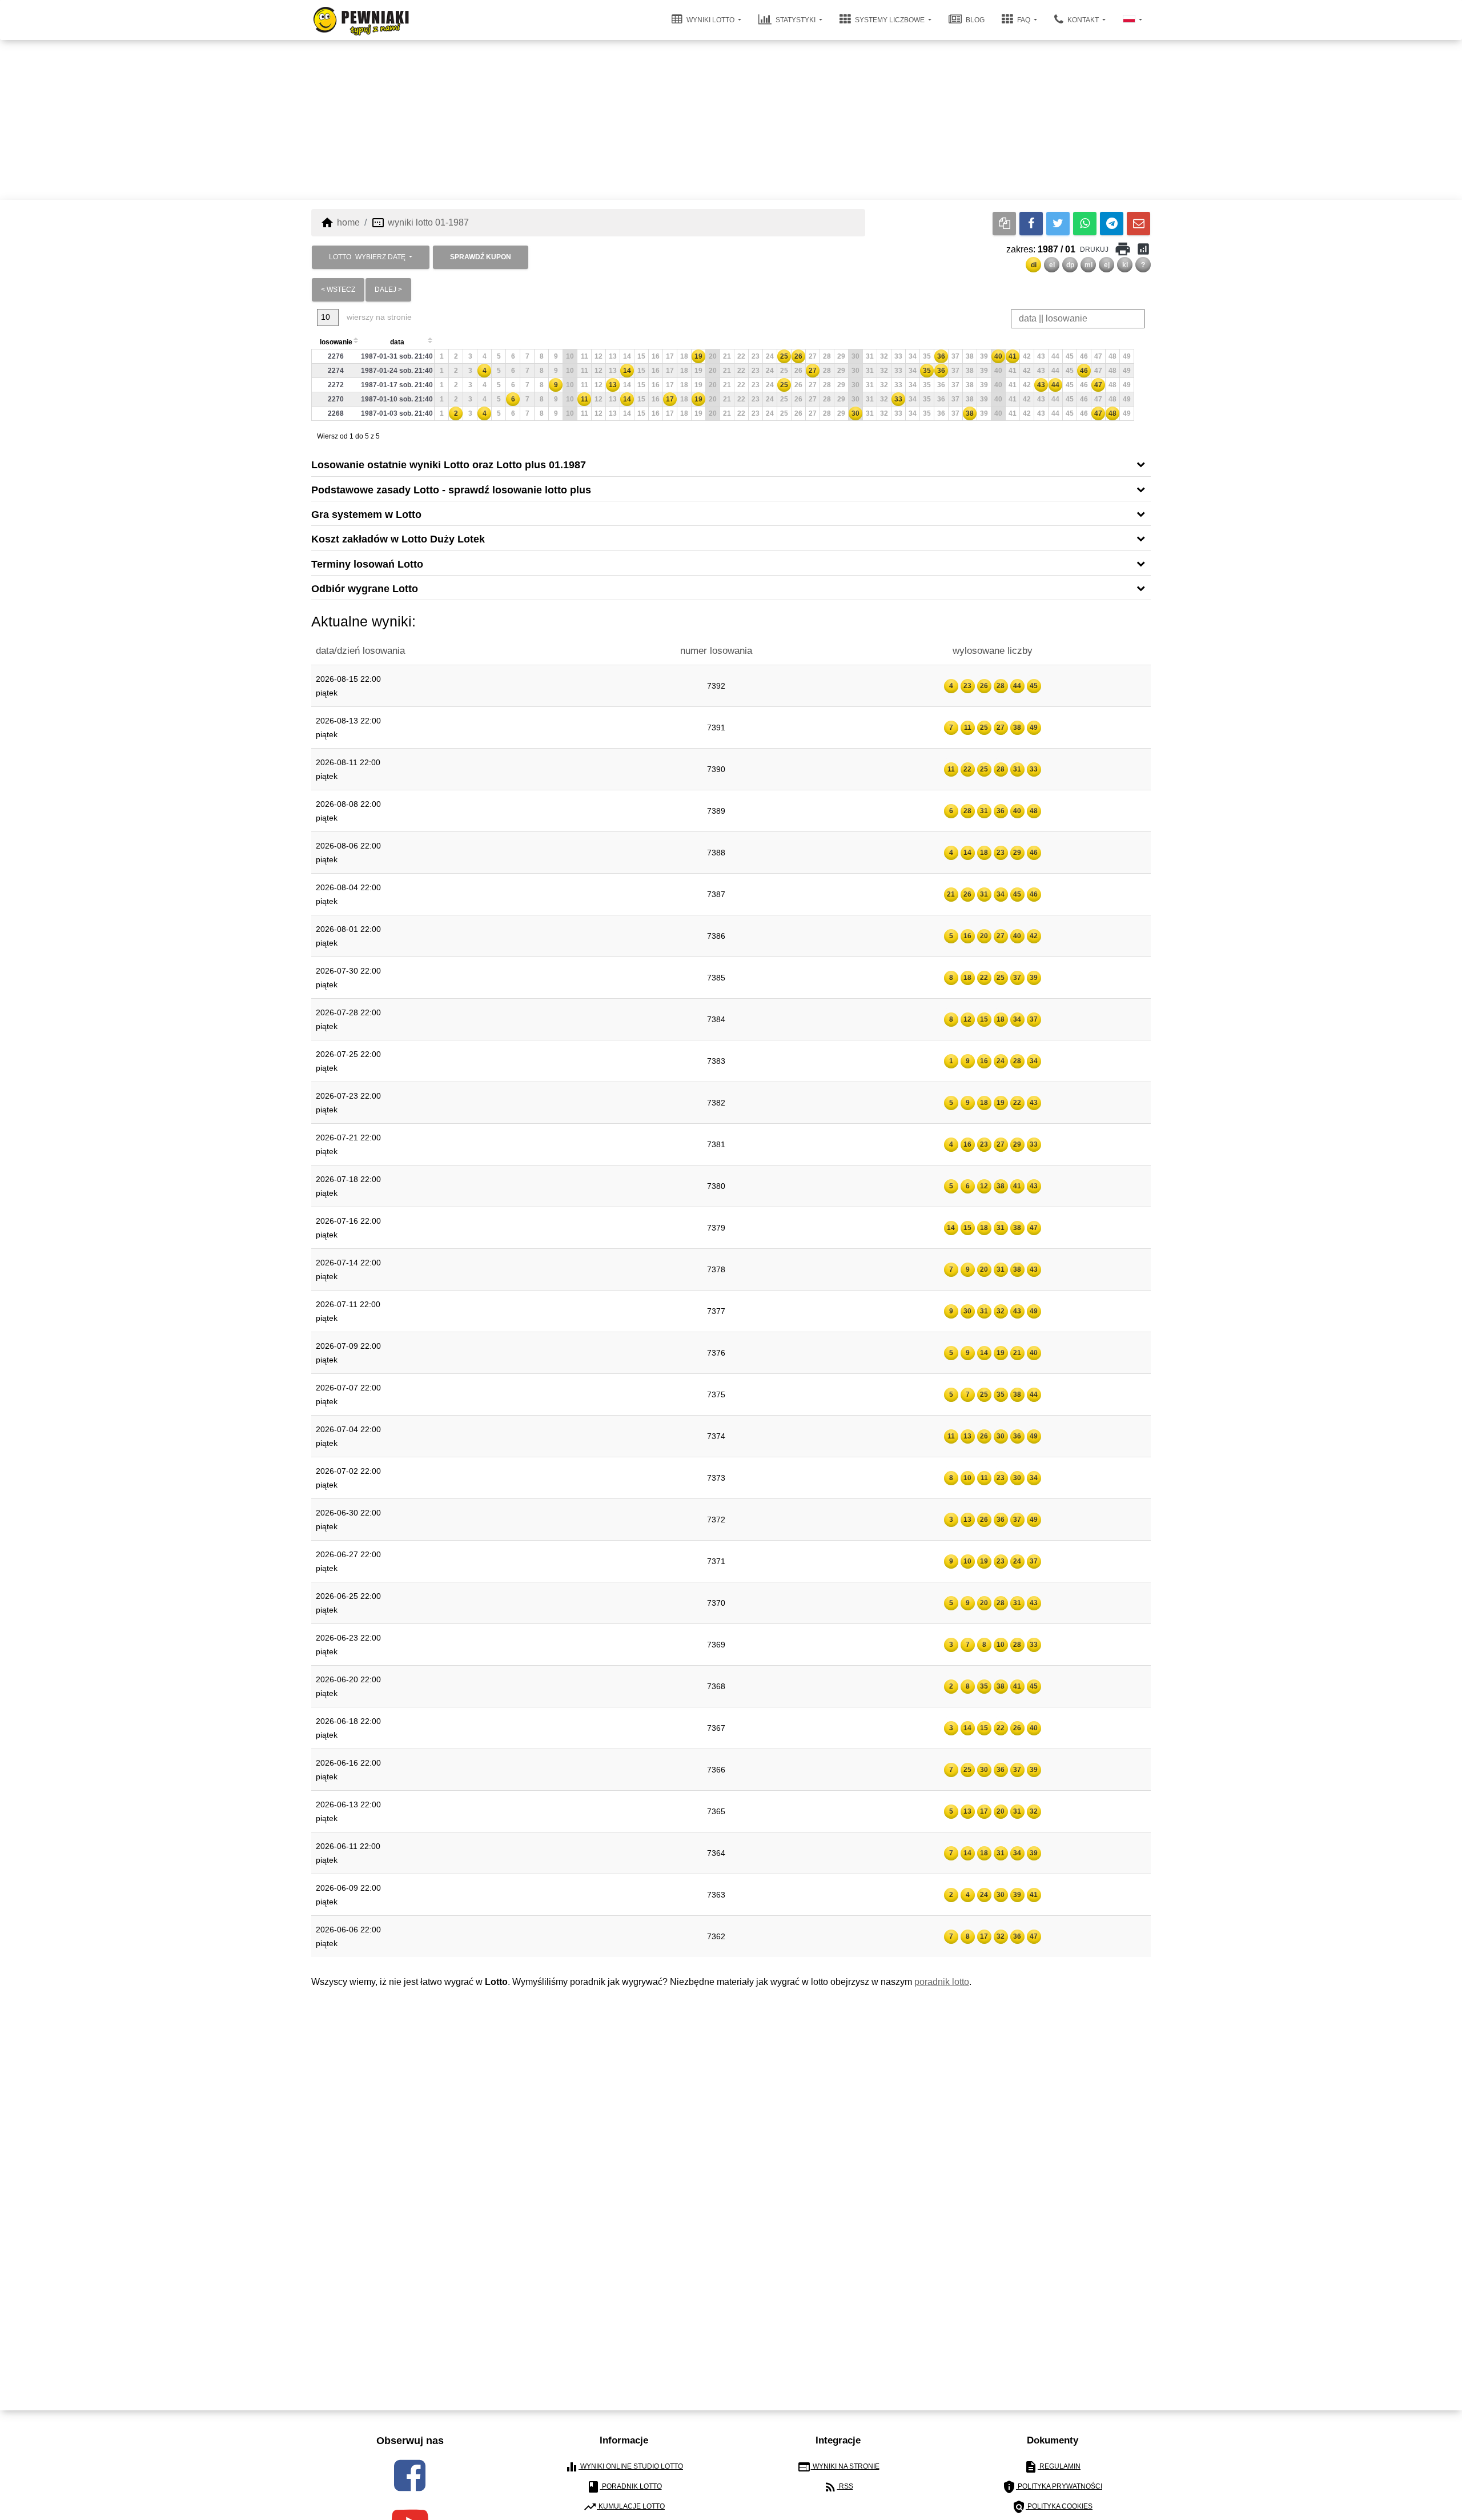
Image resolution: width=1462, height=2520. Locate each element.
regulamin (1052, 2467)
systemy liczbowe (890, 20)
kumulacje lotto (624, 2507)
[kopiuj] (1004, 224)
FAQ (1024, 20)
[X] (1058, 224)
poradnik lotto (942, 1982)
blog (974, 20)
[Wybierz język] (1132, 20)
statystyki (796, 20)
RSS (838, 2487)
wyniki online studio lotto (624, 2467)
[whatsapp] (1085, 224)
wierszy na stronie (378, 317)
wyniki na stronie (838, 2467)
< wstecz (338, 290)
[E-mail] (1138, 224)
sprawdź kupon (481, 257)
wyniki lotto (710, 20)
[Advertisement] (731, 120)
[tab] (731, 464)
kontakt (1083, 20)
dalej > (388, 290)
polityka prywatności (1052, 2487)
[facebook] (410, 2475)
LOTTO (367, 257)
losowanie (336, 342)
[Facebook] (1031, 224)
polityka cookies (1052, 2507)
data (397, 342)
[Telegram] (1112, 224)
